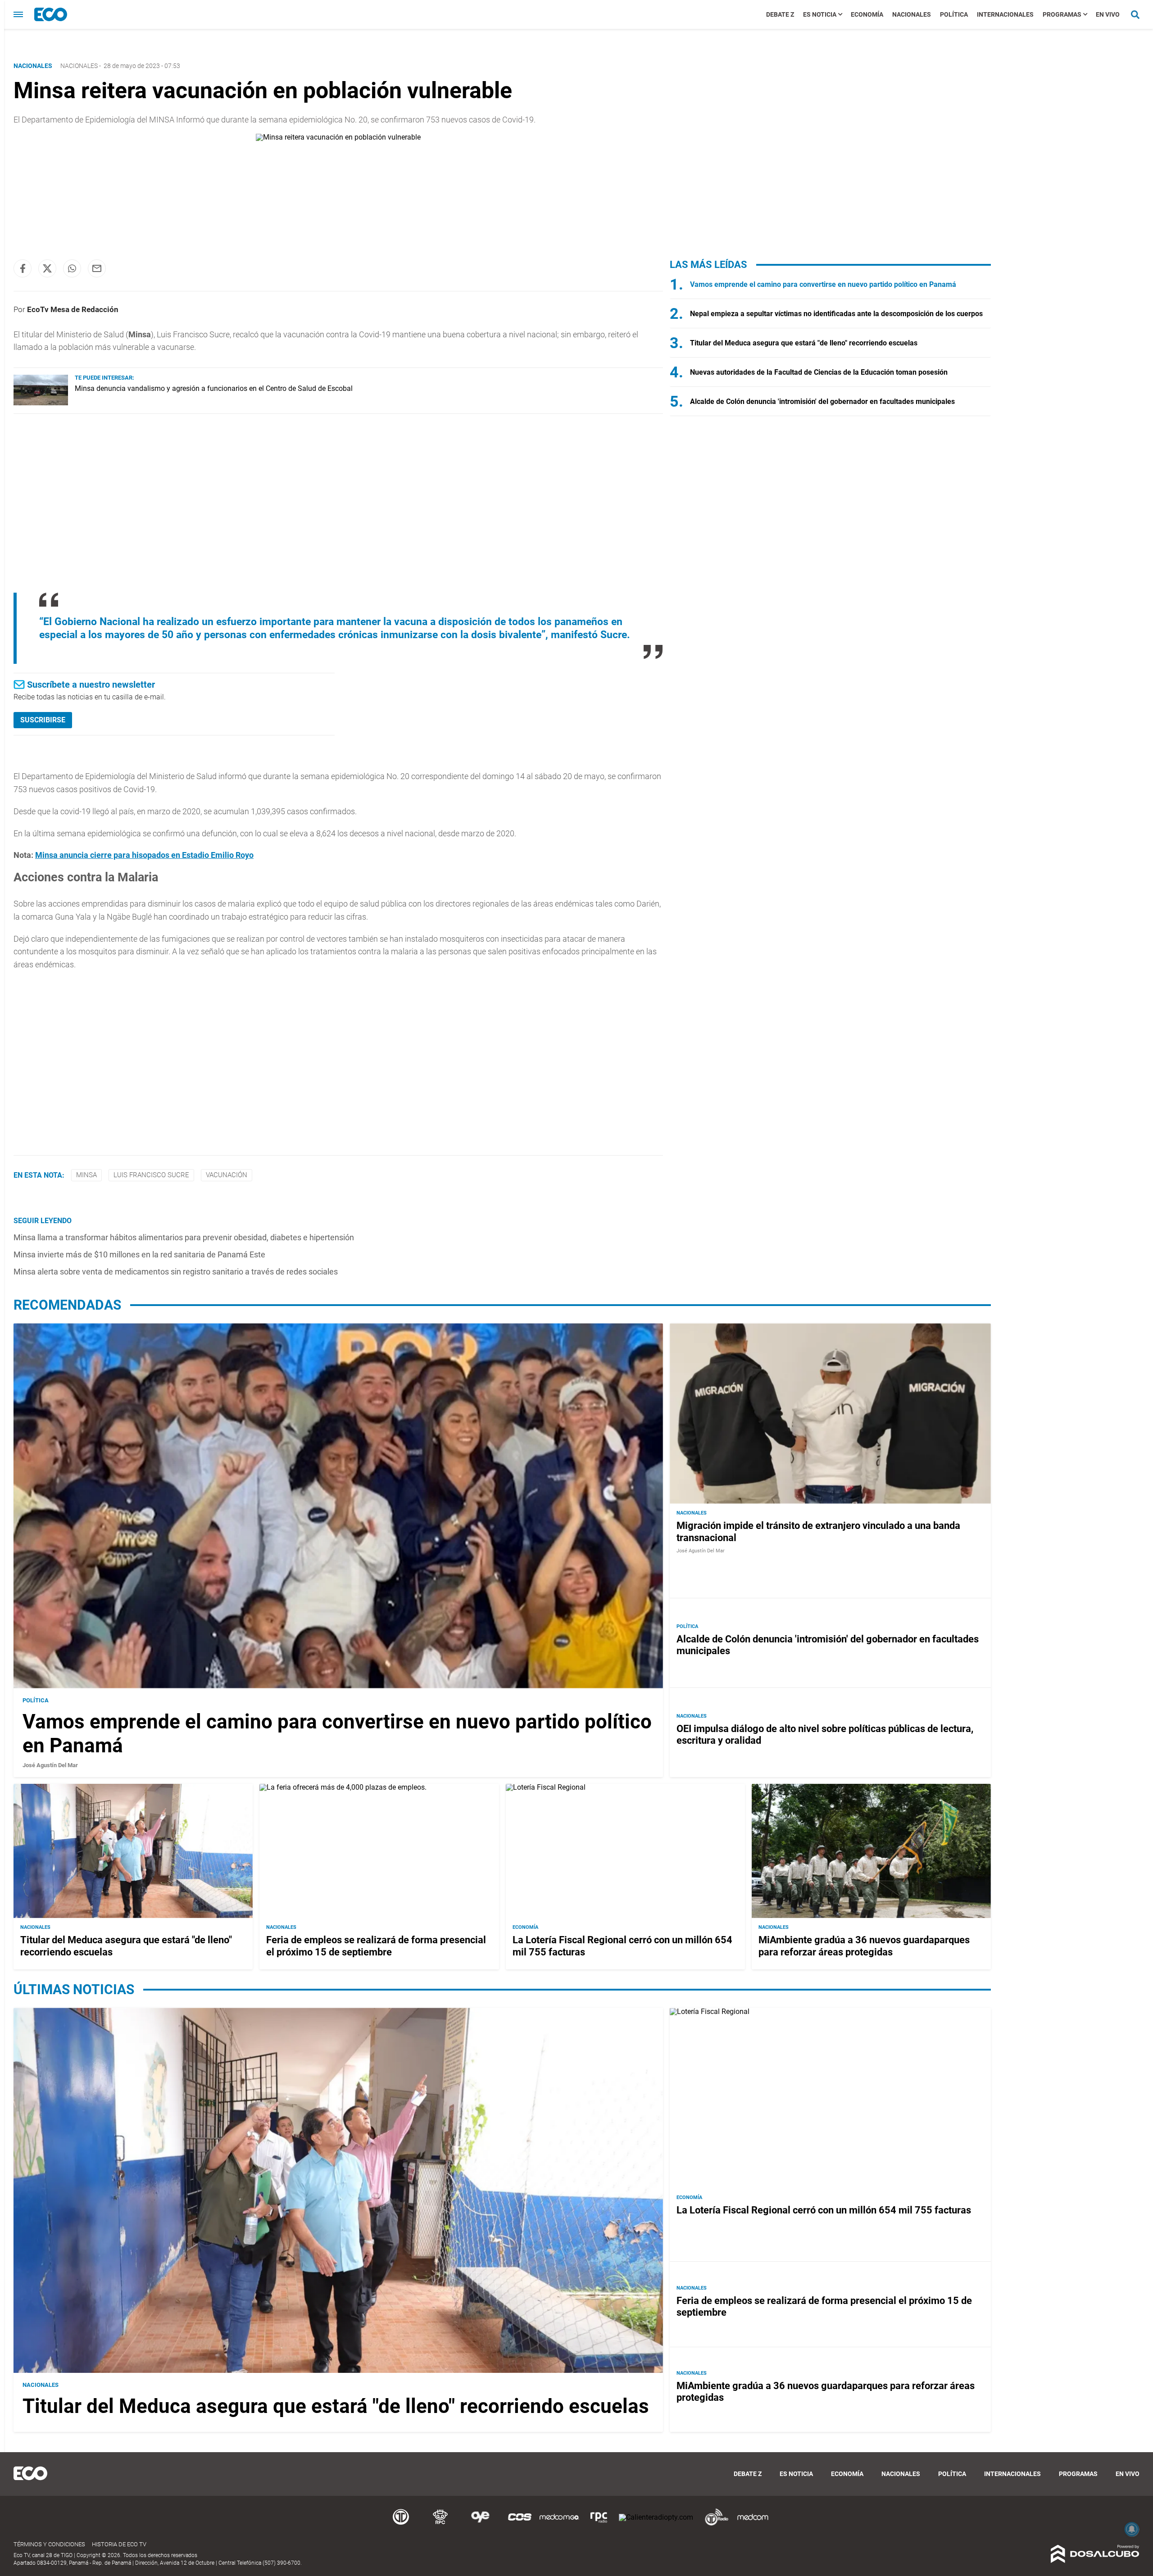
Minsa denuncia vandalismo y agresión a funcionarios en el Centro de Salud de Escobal (214, 388)
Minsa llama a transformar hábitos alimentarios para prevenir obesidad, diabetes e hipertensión (184, 1237)
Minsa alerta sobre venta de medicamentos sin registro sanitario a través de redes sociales (176, 1272)
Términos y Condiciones (49, 2544)
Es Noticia (820, 14)
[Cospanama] (520, 2524)
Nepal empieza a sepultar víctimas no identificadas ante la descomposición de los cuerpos (836, 314)
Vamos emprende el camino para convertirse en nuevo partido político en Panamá (823, 284)
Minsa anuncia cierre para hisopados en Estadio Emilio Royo (144, 855)
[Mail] (97, 268)
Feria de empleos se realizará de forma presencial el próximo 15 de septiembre (376, 1946)
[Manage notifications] (1132, 2529)
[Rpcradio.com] (599, 2524)
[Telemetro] (401, 2524)
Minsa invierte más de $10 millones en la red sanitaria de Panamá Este (139, 1254)
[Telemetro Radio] (713, 2524)
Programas (1062, 14)
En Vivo (1108, 14)
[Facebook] (23, 268)
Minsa (86, 1175)
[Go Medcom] (559, 2524)
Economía (867, 14)
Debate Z (780, 14)
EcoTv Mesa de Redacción (73, 309)
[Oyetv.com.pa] (480, 2524)
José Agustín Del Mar (50, 1765)
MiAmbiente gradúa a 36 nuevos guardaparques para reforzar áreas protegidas (864, 1946)
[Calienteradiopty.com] (656, 2517)
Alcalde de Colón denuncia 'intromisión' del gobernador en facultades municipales (822, 401)
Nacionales (912, 14)
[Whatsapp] (72, 268)
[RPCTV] (440, 2524)
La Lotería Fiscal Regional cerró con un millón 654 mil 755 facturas (824, 2210)
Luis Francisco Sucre (151, 1175)
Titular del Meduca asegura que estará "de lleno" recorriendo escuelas (804, 343)
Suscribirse (43, 720)
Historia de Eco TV (119, 2544)
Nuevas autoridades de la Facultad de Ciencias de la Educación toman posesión (819, 372)
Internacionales (1005, 14)
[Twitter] (47, 268)
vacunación (227, 1175)
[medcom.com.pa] (753, 2524)
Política (954, 14)
